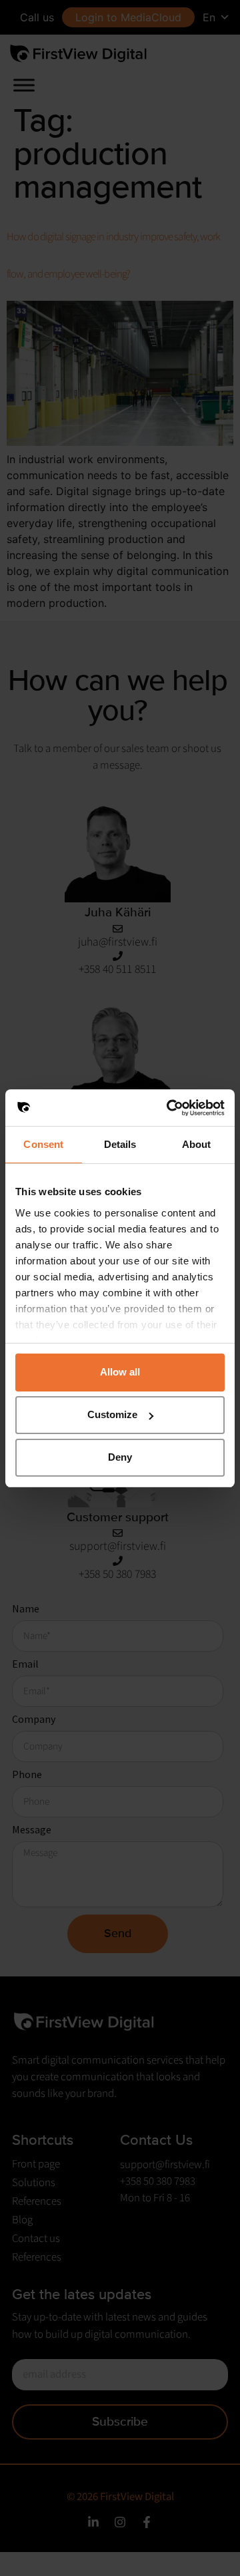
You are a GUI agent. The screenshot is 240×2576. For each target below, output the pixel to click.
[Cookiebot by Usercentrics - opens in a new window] (169, 1108)
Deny (120, 1457)
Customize (112, 1414)
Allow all (120, 1372)
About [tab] (197, 1144)
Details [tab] (120, 1144)
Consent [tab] (43, 1144)
